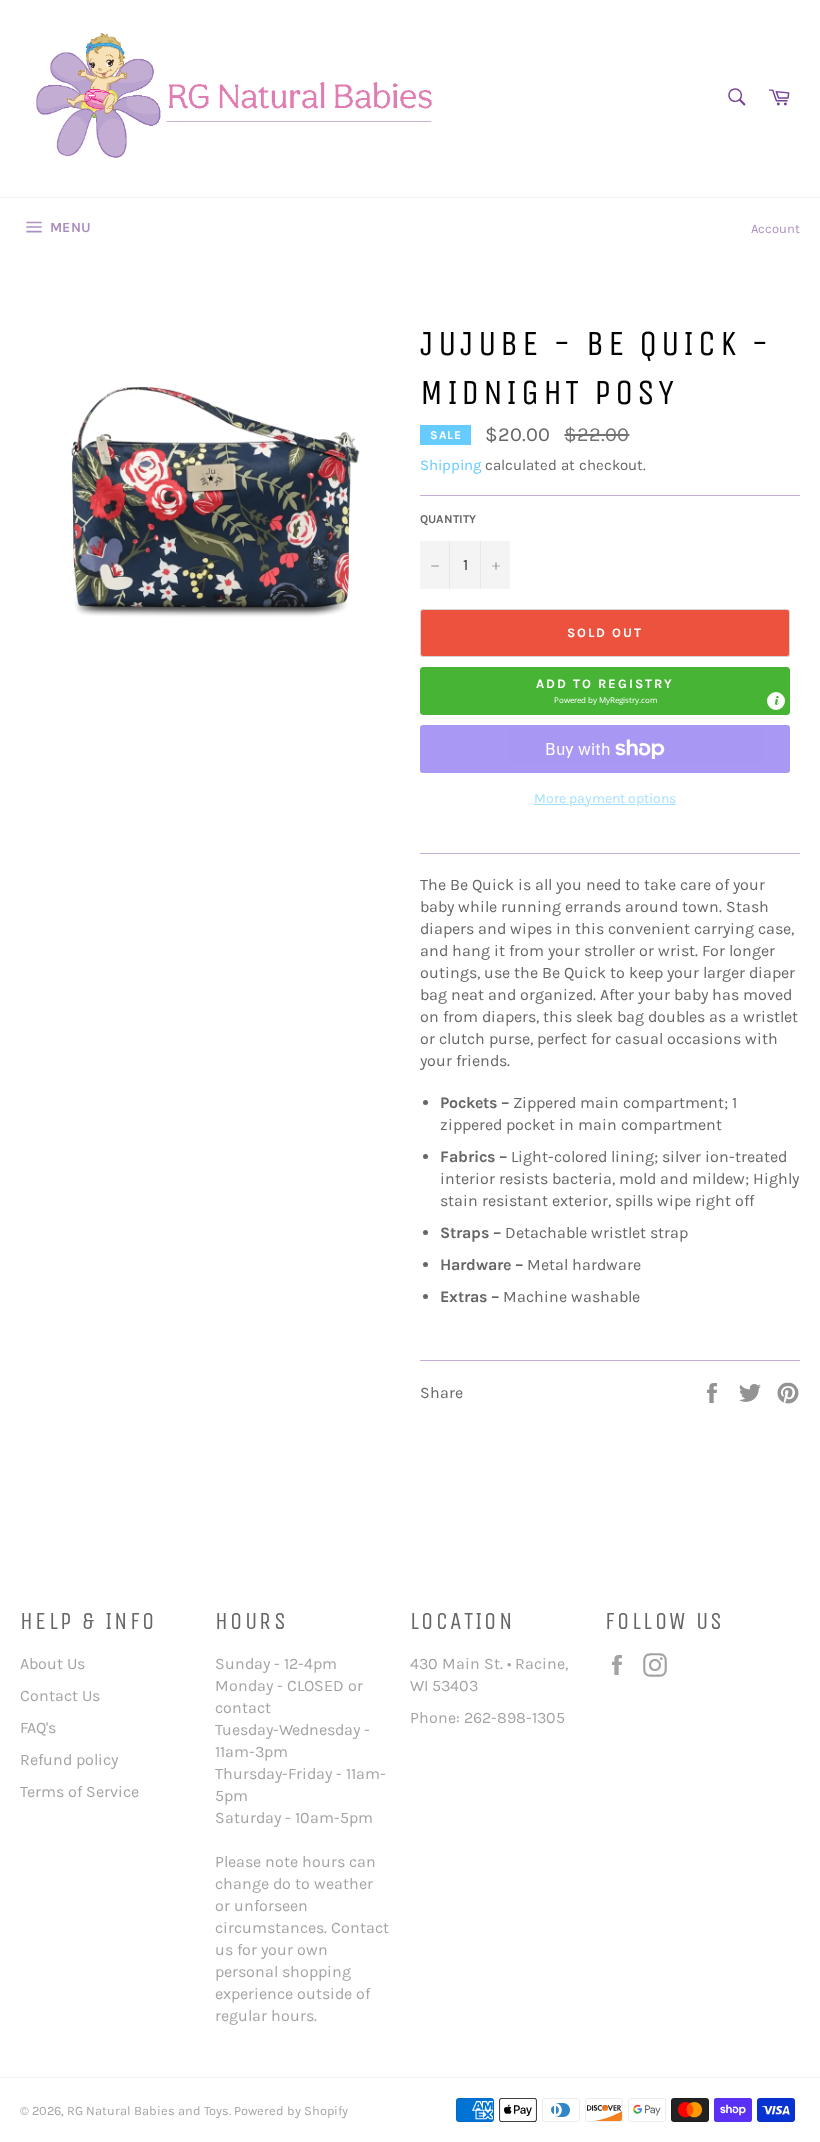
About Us (52, 1663)
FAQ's (38, 1727)
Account (775, 228)
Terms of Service (79, 1791)
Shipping (450, 465)
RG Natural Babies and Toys (148, 2110)
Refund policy (69, 1759)
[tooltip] (776, 701)
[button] (605, 691)
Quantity (448, 519)
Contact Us (60, 1695)
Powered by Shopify (291, 2110)
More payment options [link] (605, 798)
